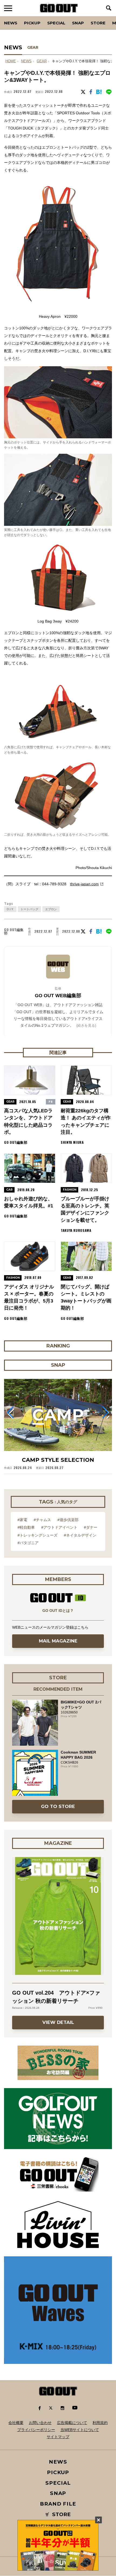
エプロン (51, 909)
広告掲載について (72, 2423)
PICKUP (32, 23)
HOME (11, 61)
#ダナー (91, 1527)
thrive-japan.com (84, 884)
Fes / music (19, 16)
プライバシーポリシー (36, 2430)
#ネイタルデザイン (80, 1535)
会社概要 (16, 2423)
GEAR (33, 47)
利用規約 (100, 2423)
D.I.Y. (10, 909)
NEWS (26, 61)
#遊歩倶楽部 (68, 1520)
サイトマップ (58, 2437)
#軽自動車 (26, 1527)
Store (98, 23)
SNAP (78, 23)
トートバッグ (29, 909)
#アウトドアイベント (59, 1527)
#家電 (22, 1520)
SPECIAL (56, 23)
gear (42, 61)
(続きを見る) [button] (86, 1025)
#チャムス (42, 1520)
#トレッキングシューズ (37, 1535)
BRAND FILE (58, 2504)
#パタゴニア (28, 1543)
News (11, 23)
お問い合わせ (40, 2423)
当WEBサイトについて (80, 2430)
